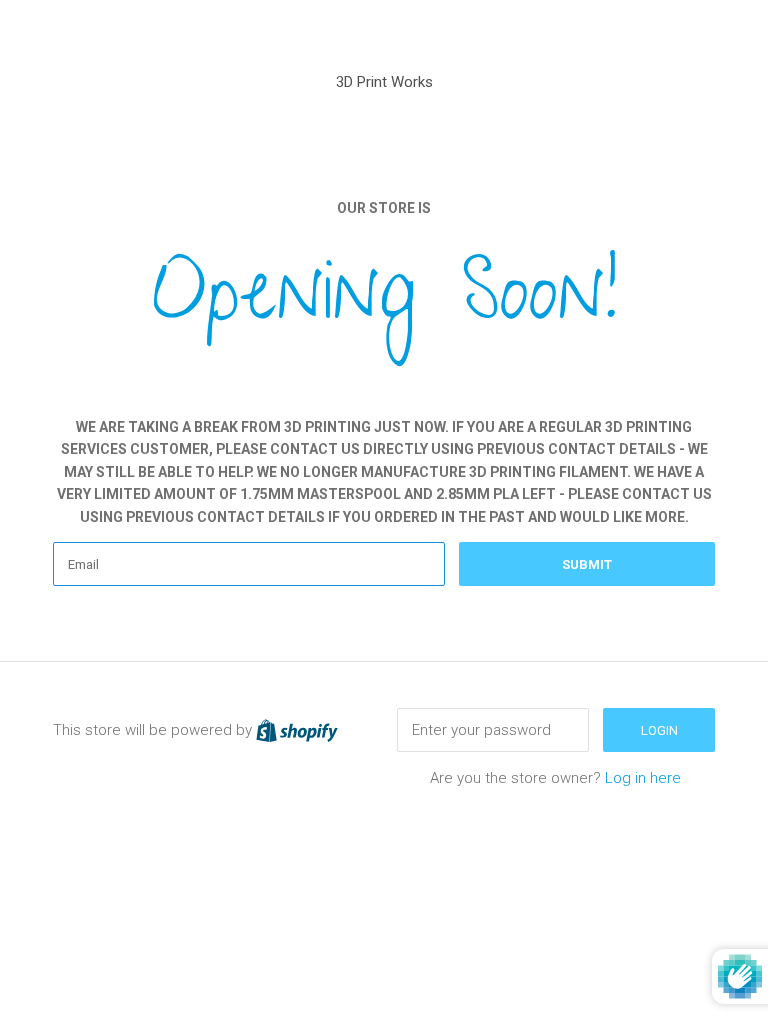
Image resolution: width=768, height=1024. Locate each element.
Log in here (643, 778)
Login (659, 730)
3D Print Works (384, 82)
